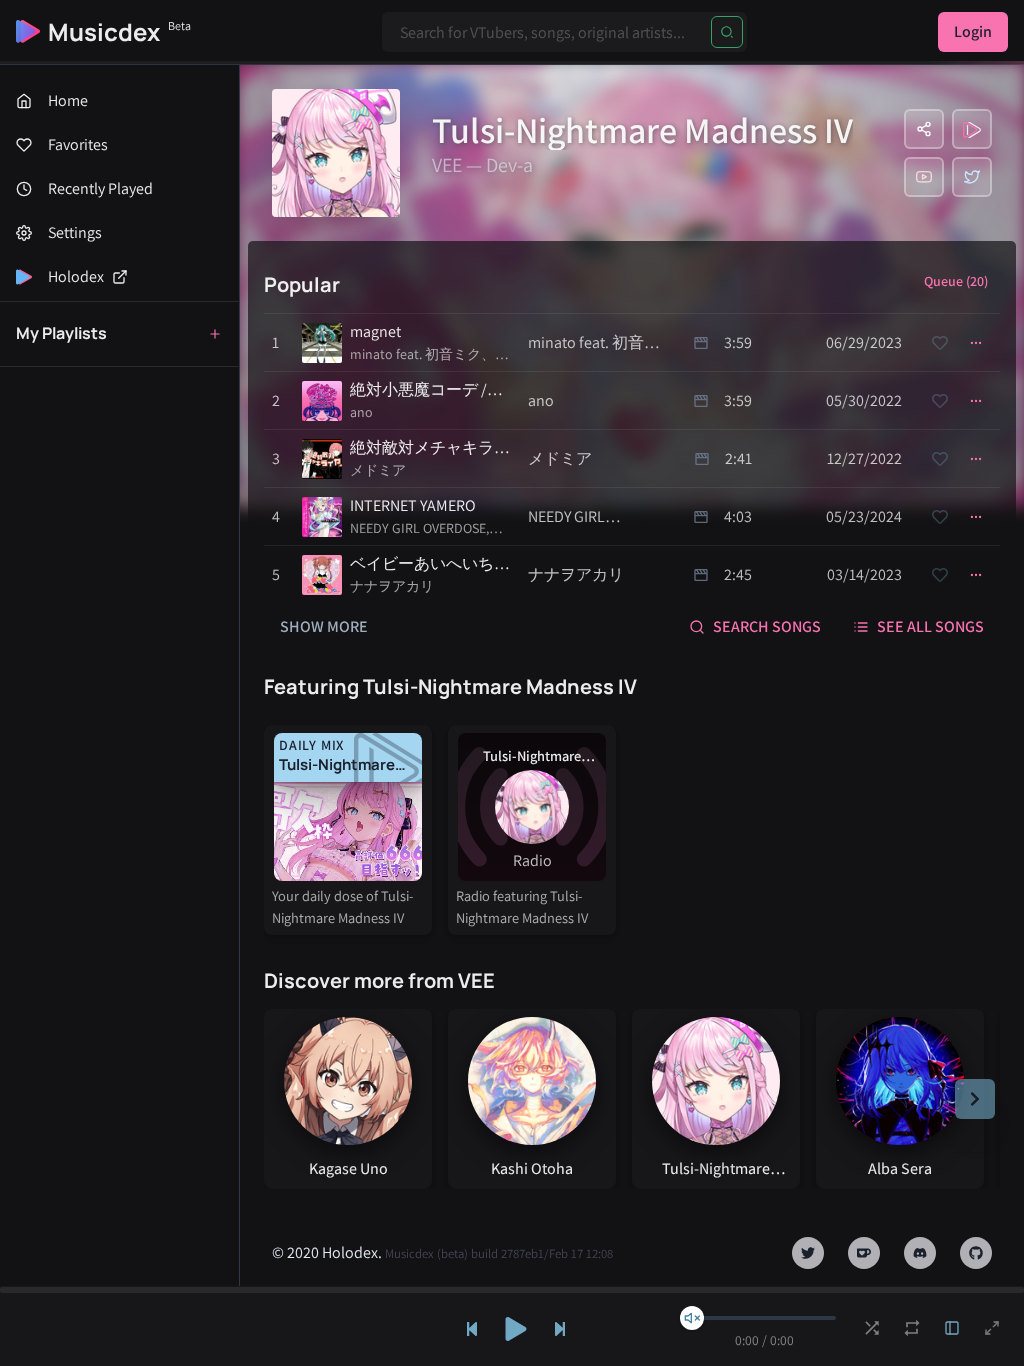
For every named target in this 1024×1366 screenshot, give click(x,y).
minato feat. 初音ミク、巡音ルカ (429, 355)
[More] (976, 343)
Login (973, 31)
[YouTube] (924, 177)
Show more (324, 626)
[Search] (727, 32)
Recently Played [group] (100, 188)
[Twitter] (972, 177)
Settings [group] (75, 232)
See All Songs (930, 626)
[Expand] (952, 1328)
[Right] (975, 1099)
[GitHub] (976, 1253)
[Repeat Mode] (912, 1328)
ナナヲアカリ (392, 586)
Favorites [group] (78, 144)
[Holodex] (972, 129)
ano (361, 412)
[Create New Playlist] (215, 334)
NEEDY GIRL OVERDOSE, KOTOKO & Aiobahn (419, 529)
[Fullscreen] (992, 1328)
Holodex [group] (76, 276)
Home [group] (68, 100)
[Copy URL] (924, 129)
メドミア (378, 470)
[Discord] (920, 1253)
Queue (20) (956, 281)
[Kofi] (864, 1253)
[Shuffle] (872, 1328)
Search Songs (767, 626)
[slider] (692, 1318)
